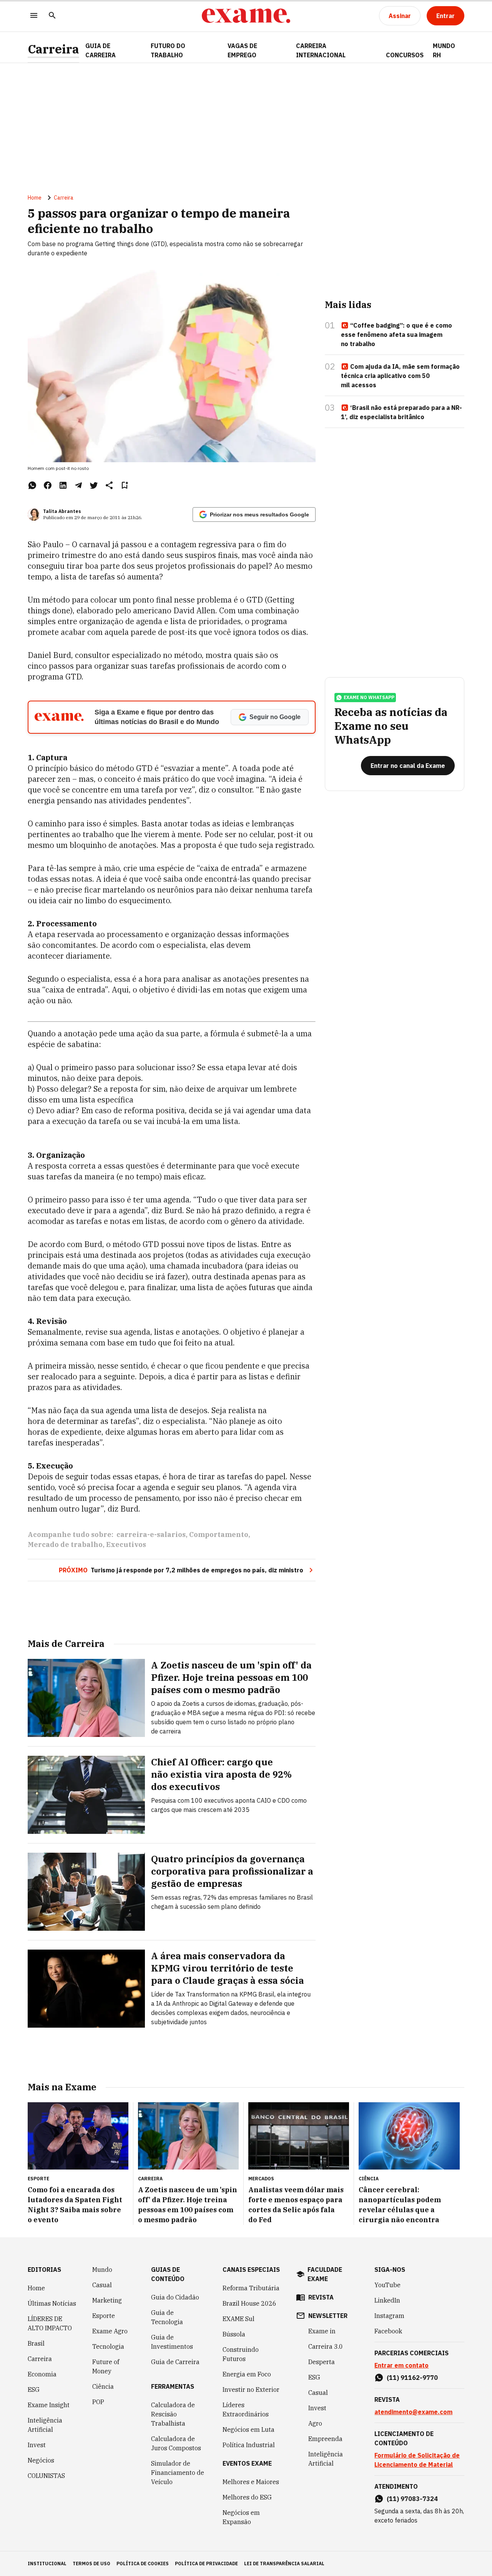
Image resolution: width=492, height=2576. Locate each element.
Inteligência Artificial (45, 2425)
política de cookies (143, 2564)
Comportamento (219, 1534)
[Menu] (34, 16)
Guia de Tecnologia (167, 2317)
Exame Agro (110, 2331)
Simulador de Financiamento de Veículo (178, 2473)
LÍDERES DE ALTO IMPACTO (50, 2323)
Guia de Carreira (101, 50)
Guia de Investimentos (172, 2342)
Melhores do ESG (247, 2497)
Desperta (322, 2362)
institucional (47, 2564)
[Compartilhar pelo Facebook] (48, 485)
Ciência (103, 2386)
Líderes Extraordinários (246, 2409)
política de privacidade (206, 2564)
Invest (37, 2445)
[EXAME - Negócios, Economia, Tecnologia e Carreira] (246, 16)
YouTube (387, 2285)
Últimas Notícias (52, 2303)
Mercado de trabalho (65, 1544)
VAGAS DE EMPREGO (242, 50)
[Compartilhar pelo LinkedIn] (63, 485)
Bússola (234, 2334)
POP (98, 2402)
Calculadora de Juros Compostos (176, 2443)
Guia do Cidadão (175, 2297)
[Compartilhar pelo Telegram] (78, 485)
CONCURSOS (405, 55)
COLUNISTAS (46, 2476)
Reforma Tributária (251, 2288)
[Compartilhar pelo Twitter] (94, 485)
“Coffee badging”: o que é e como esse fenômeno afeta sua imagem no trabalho (396, 335)
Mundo (102, 2270)
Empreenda (325, 2439)
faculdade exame (325, 2274)
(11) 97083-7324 (412, 2499)
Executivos (126, 1544)
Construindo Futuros (241, 2354)
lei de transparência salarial (284, 2564)
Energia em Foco (247, 2374)
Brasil (36, 2343)
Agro (315, 2423)
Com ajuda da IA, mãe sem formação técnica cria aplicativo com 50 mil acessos (400, 376)
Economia (42, 2374)
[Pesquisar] (52, 16)
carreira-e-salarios (151, 1534)
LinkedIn (387, 2300)
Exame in (322, 2331)
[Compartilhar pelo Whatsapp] (32, 485)
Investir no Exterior (251, 2390)
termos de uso (91, 2564)
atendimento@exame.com (413, 2412)
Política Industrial (249, 2445)
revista (321, 2297)
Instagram (389, 2316)
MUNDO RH (444, 50)
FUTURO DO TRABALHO (168, 50)
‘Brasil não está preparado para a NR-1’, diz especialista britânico (401, 412)
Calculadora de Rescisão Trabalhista (173, 2414)
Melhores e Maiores (251, 2482)
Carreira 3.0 (326, 2346)
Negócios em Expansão (241, 2517)
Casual (102, 2285)
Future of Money (106, 2366)
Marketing (107, 2300)
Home (35, 198)
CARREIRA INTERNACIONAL (321, 50)
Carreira (53, 49)
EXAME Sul (239, 2319)
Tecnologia (108, 2346)
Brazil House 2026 (249, 2303)
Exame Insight (49, 2405)
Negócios (41, 2460)
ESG (34, 2390)
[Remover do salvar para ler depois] (125, 485)
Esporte (104, 2316)
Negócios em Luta (248, 2429)
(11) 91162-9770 (412, 2378)
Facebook (388, 2331)
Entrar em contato (401, 2365)
